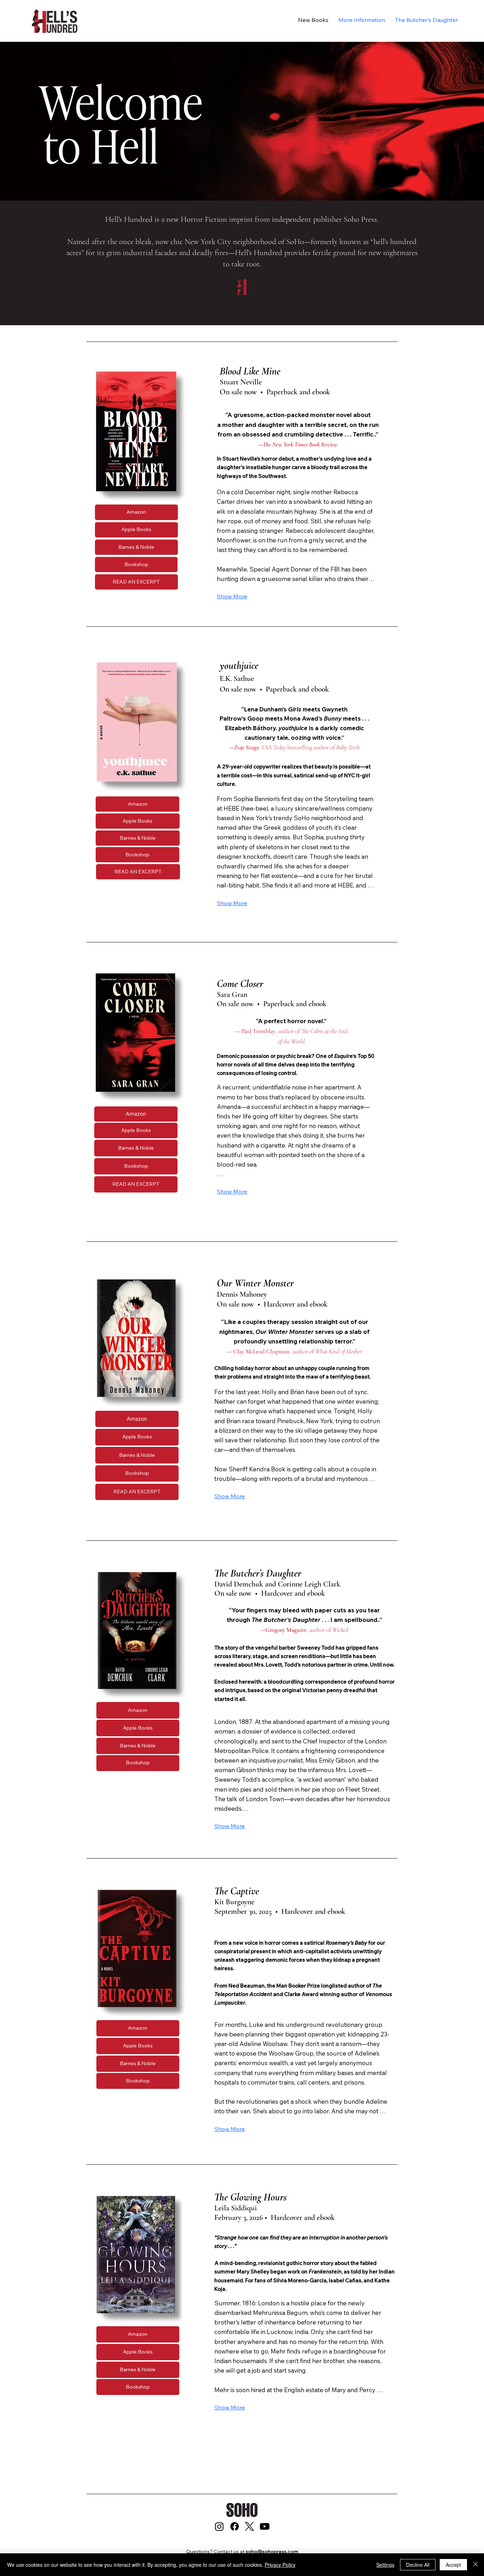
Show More (232, 596)
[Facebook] (235, 2526)
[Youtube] (265, 2526)
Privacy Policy (280, 2565)
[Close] (475, 2565)
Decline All (418, 2565)
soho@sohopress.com (272, 2552)
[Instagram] (219, 2526)
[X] (249, 2526)
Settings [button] (385, 2565)
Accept (453, 2565)
